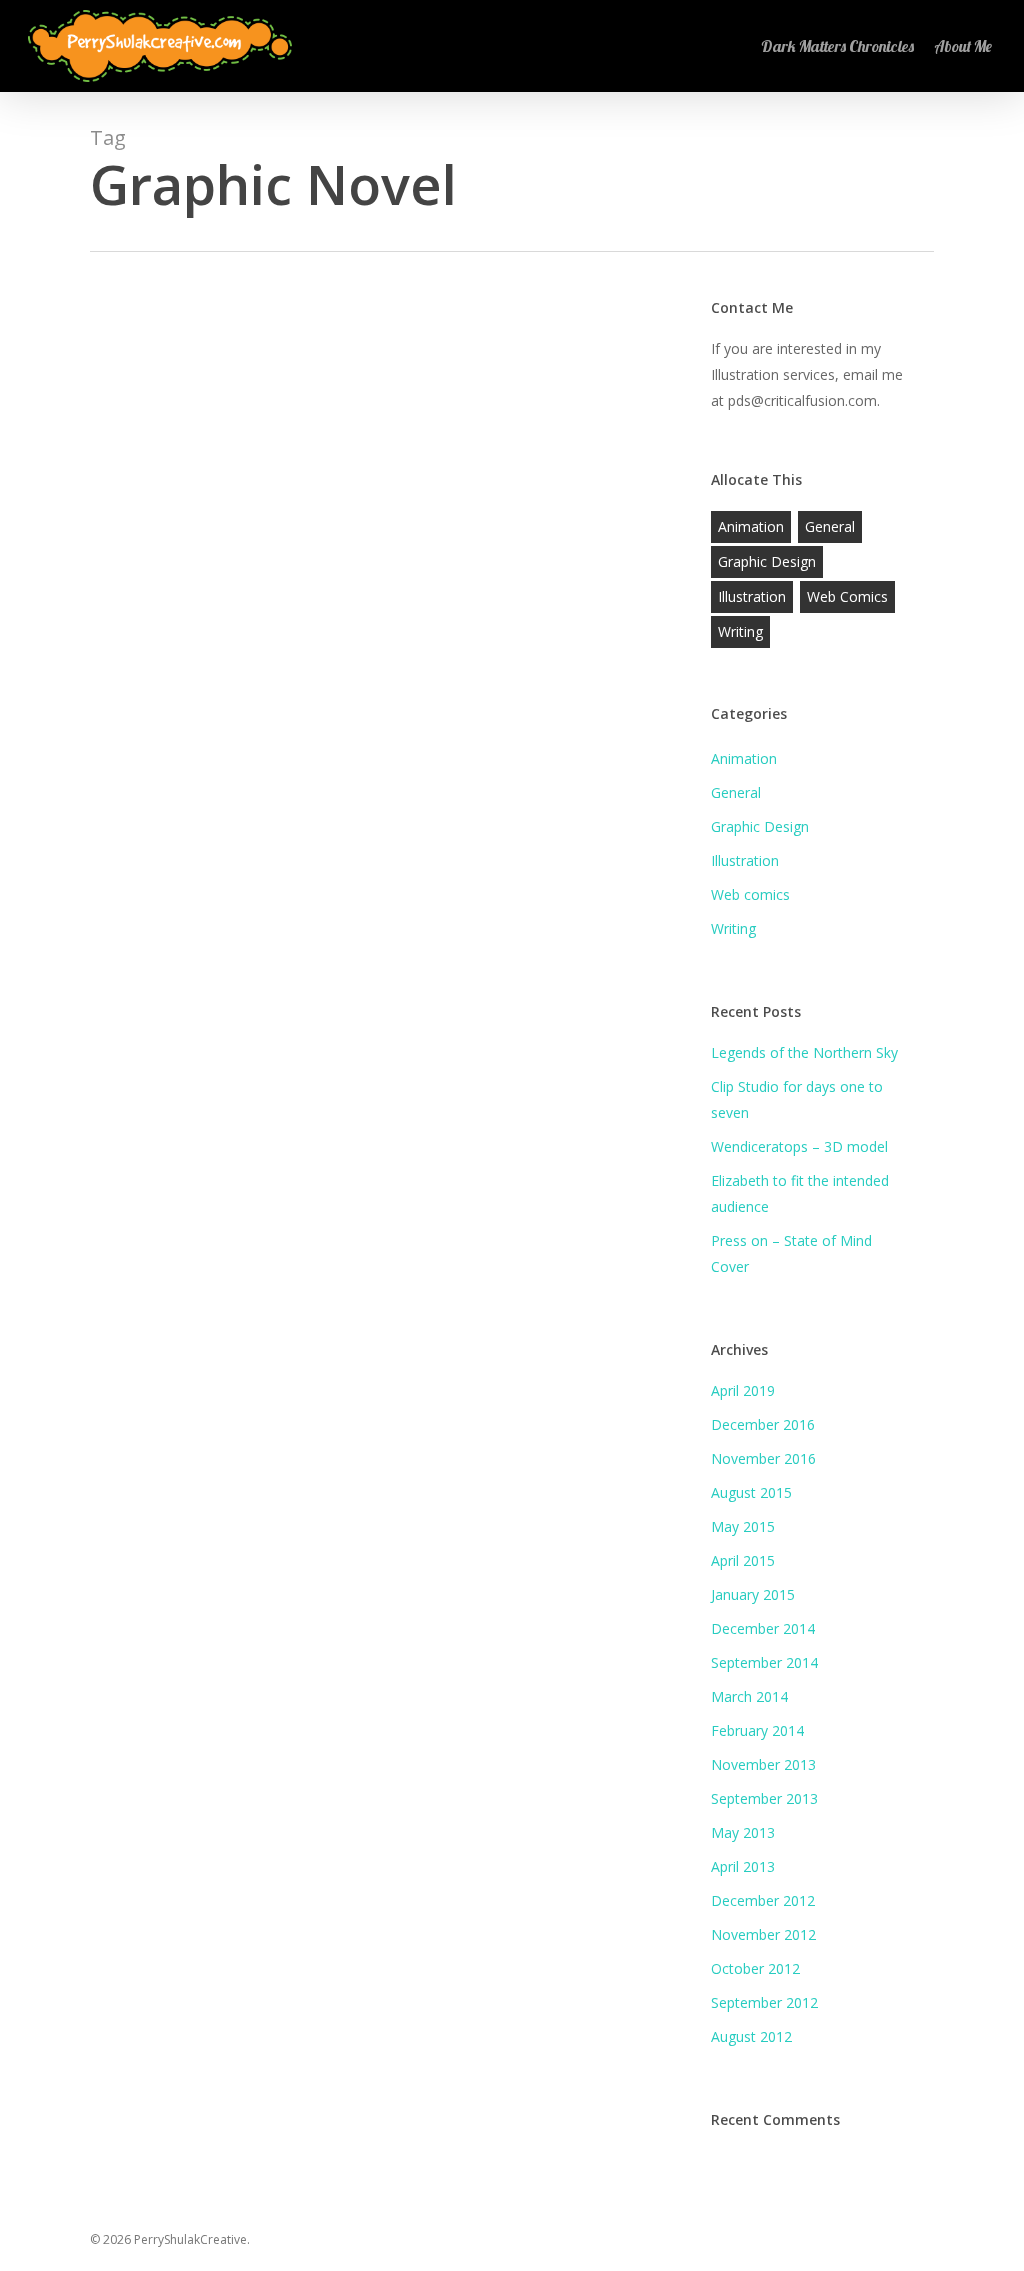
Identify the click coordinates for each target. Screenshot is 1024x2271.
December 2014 (763, 1628)
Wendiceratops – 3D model (799, 1146)
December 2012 (763, 1900)
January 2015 (753, 1594)
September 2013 (764, 1798)
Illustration (752, 596)
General (147, 1398)
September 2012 (764, 2002)
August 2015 (751, 1492)
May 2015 (743, 1526)
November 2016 (763, 1458)
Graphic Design (767, 561)
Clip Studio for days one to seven (797, 1099)
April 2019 (743, 1390)
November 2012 (763, 1934)
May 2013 (743, 1832)
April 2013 (743, 1866)
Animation (751, 526)
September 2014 (764, 1662)
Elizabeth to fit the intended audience (800, 1193)
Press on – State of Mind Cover (791, 1253)
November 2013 (763, 1764)
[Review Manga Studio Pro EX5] (381, 948)
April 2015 (743, 1560)
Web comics (847, 596)
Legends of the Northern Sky (804, 1052)
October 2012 (755, 1968)
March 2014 (749, 1696)
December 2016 (763, 1424)
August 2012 (751, 2036)
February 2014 (757, 1730)
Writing (740, 631)
